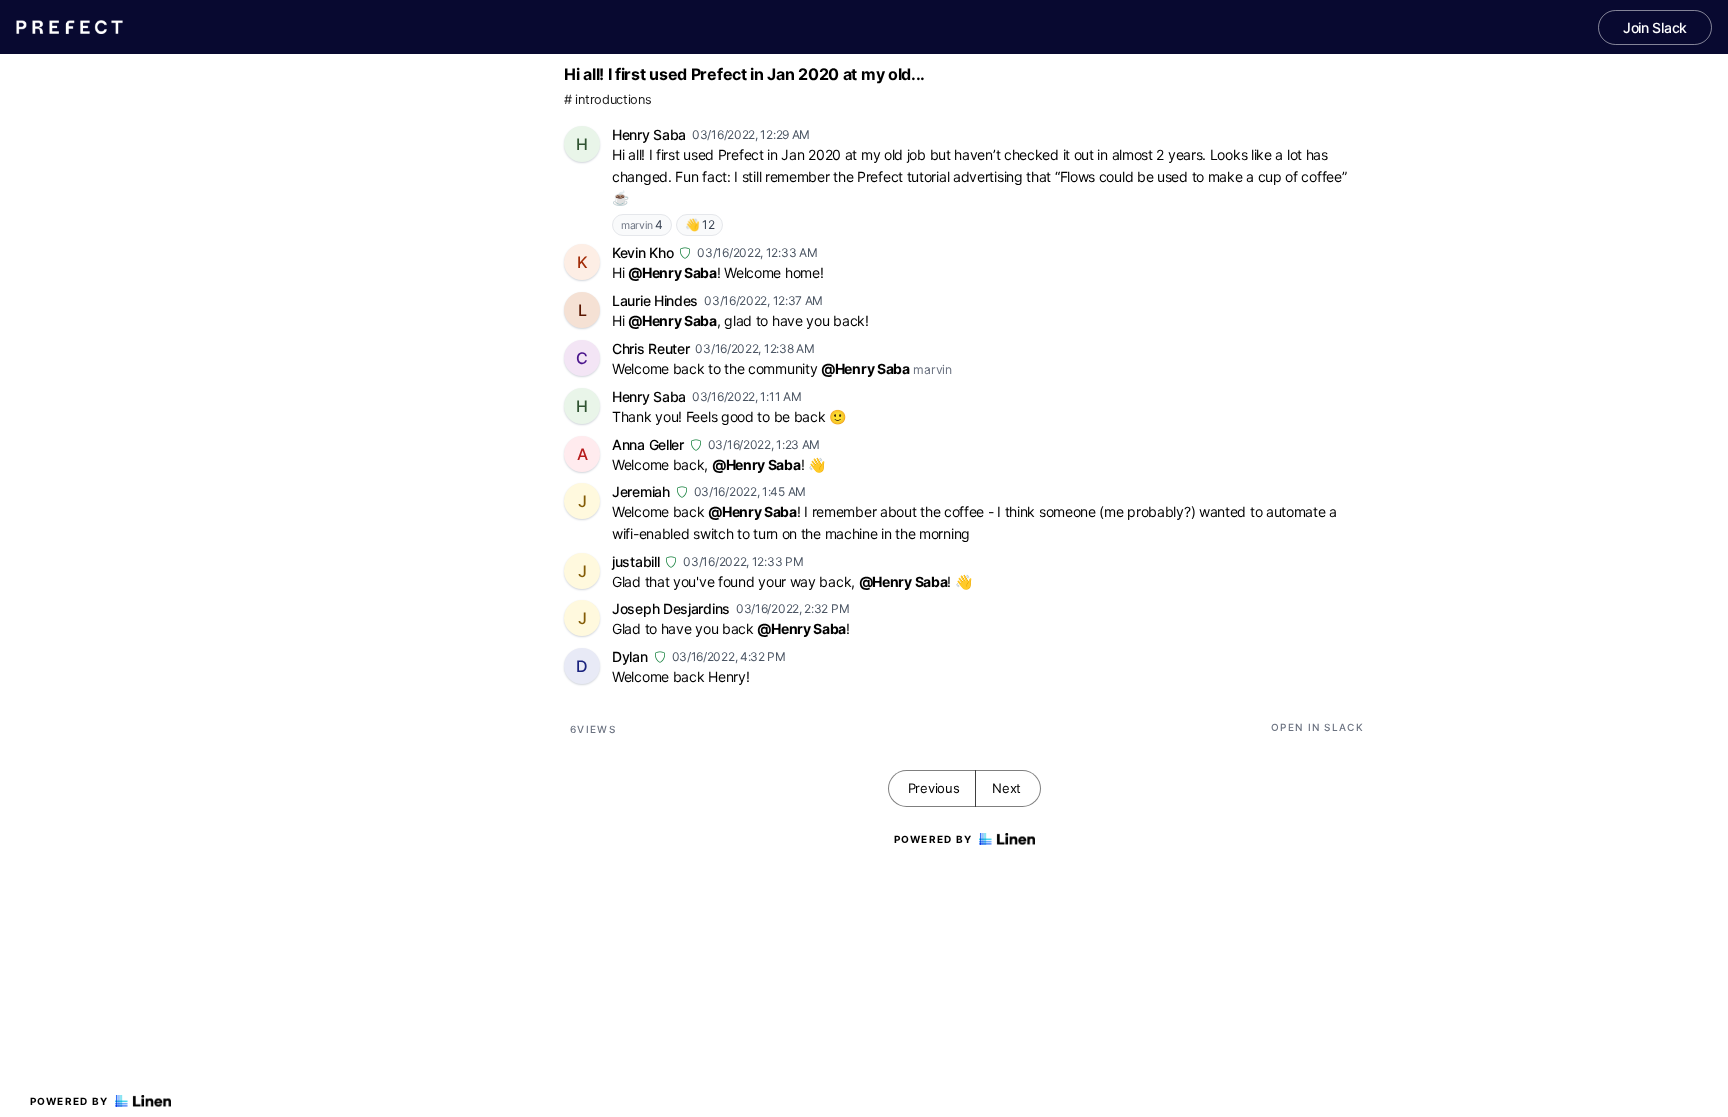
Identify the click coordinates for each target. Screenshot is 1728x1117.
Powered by (69, 1101)
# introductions (608, 99)
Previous (934, 788)
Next (1006, 788)
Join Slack (1655, 27)
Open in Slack (1317, 727)
